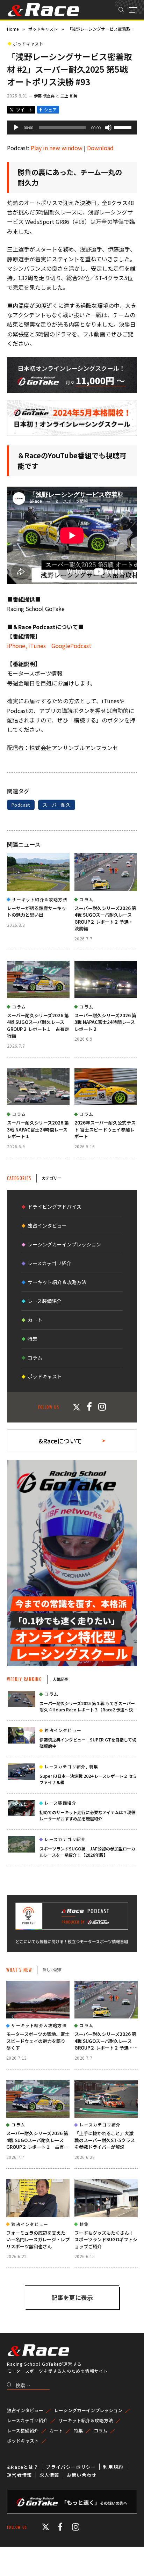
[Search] (121, 10)
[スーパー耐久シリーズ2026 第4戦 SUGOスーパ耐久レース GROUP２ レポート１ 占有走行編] (38, 979)
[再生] (16, 128)
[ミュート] (108, 128)
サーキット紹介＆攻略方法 (57, 1282)
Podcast (21, 805)
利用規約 (113, 2467)
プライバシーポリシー (71, 2467)
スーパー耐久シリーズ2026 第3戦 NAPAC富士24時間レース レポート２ (105, 1022)
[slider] (124, 127)
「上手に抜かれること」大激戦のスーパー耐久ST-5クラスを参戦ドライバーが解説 (105, 2140)
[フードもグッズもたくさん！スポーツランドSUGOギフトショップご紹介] (106, 2198)
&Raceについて (60, 1441)
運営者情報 (20, 2475)
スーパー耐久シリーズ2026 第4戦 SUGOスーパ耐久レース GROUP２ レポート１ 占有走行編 (38, 1026)
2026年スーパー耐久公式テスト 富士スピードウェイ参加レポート (105, 1129)
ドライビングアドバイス (55, 1207)
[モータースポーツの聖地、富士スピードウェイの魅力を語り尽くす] (38, 2000)
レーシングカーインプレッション (64, 1244)
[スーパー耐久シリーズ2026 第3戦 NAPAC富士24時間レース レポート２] (106, 979)
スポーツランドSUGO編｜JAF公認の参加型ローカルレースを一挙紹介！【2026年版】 (87, 1852)
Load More (72, 2297)
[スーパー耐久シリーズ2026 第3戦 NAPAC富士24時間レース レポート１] (38, 1087)
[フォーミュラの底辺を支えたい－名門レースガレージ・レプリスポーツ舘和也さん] (38, 2198)
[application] (72, 128)
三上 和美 (69, 96)
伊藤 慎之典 (44, 96)
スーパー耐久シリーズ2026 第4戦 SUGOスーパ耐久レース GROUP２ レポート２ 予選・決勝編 (105, 918)
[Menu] (133, 10)
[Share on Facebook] (48, 110)
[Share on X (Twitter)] (21, 110)
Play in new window (57, 148)
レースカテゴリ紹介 (49, 1263)
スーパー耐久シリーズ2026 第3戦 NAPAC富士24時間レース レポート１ (38, 1129)
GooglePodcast (69, 646)
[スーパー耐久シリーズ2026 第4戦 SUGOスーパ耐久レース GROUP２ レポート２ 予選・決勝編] (106, 872)
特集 (33, 1339)
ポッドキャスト (28, 43)
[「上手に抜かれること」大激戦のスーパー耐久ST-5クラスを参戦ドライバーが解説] (106, 2099)
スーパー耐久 (57, 805)
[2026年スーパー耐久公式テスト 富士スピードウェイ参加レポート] (106, 1087)
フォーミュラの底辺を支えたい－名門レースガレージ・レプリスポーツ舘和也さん (38, 2240)
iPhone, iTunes (26, 646)
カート (35, 1320)
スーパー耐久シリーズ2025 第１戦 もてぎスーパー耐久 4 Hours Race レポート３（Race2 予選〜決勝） (87, 1709)
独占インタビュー (47, 1225)
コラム (35, 1358)
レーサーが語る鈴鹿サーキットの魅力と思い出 (37, 912)
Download (100, 148)
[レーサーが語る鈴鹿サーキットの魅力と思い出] (38, 872)
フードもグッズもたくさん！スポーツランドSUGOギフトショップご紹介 (106, 2240)
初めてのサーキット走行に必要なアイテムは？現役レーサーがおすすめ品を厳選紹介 (88, 1815)
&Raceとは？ (23, 2467)
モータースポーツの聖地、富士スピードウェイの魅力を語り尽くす (38, 2041)
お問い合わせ (82, 2475)
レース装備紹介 (45, 1301)
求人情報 (49, 2475)
